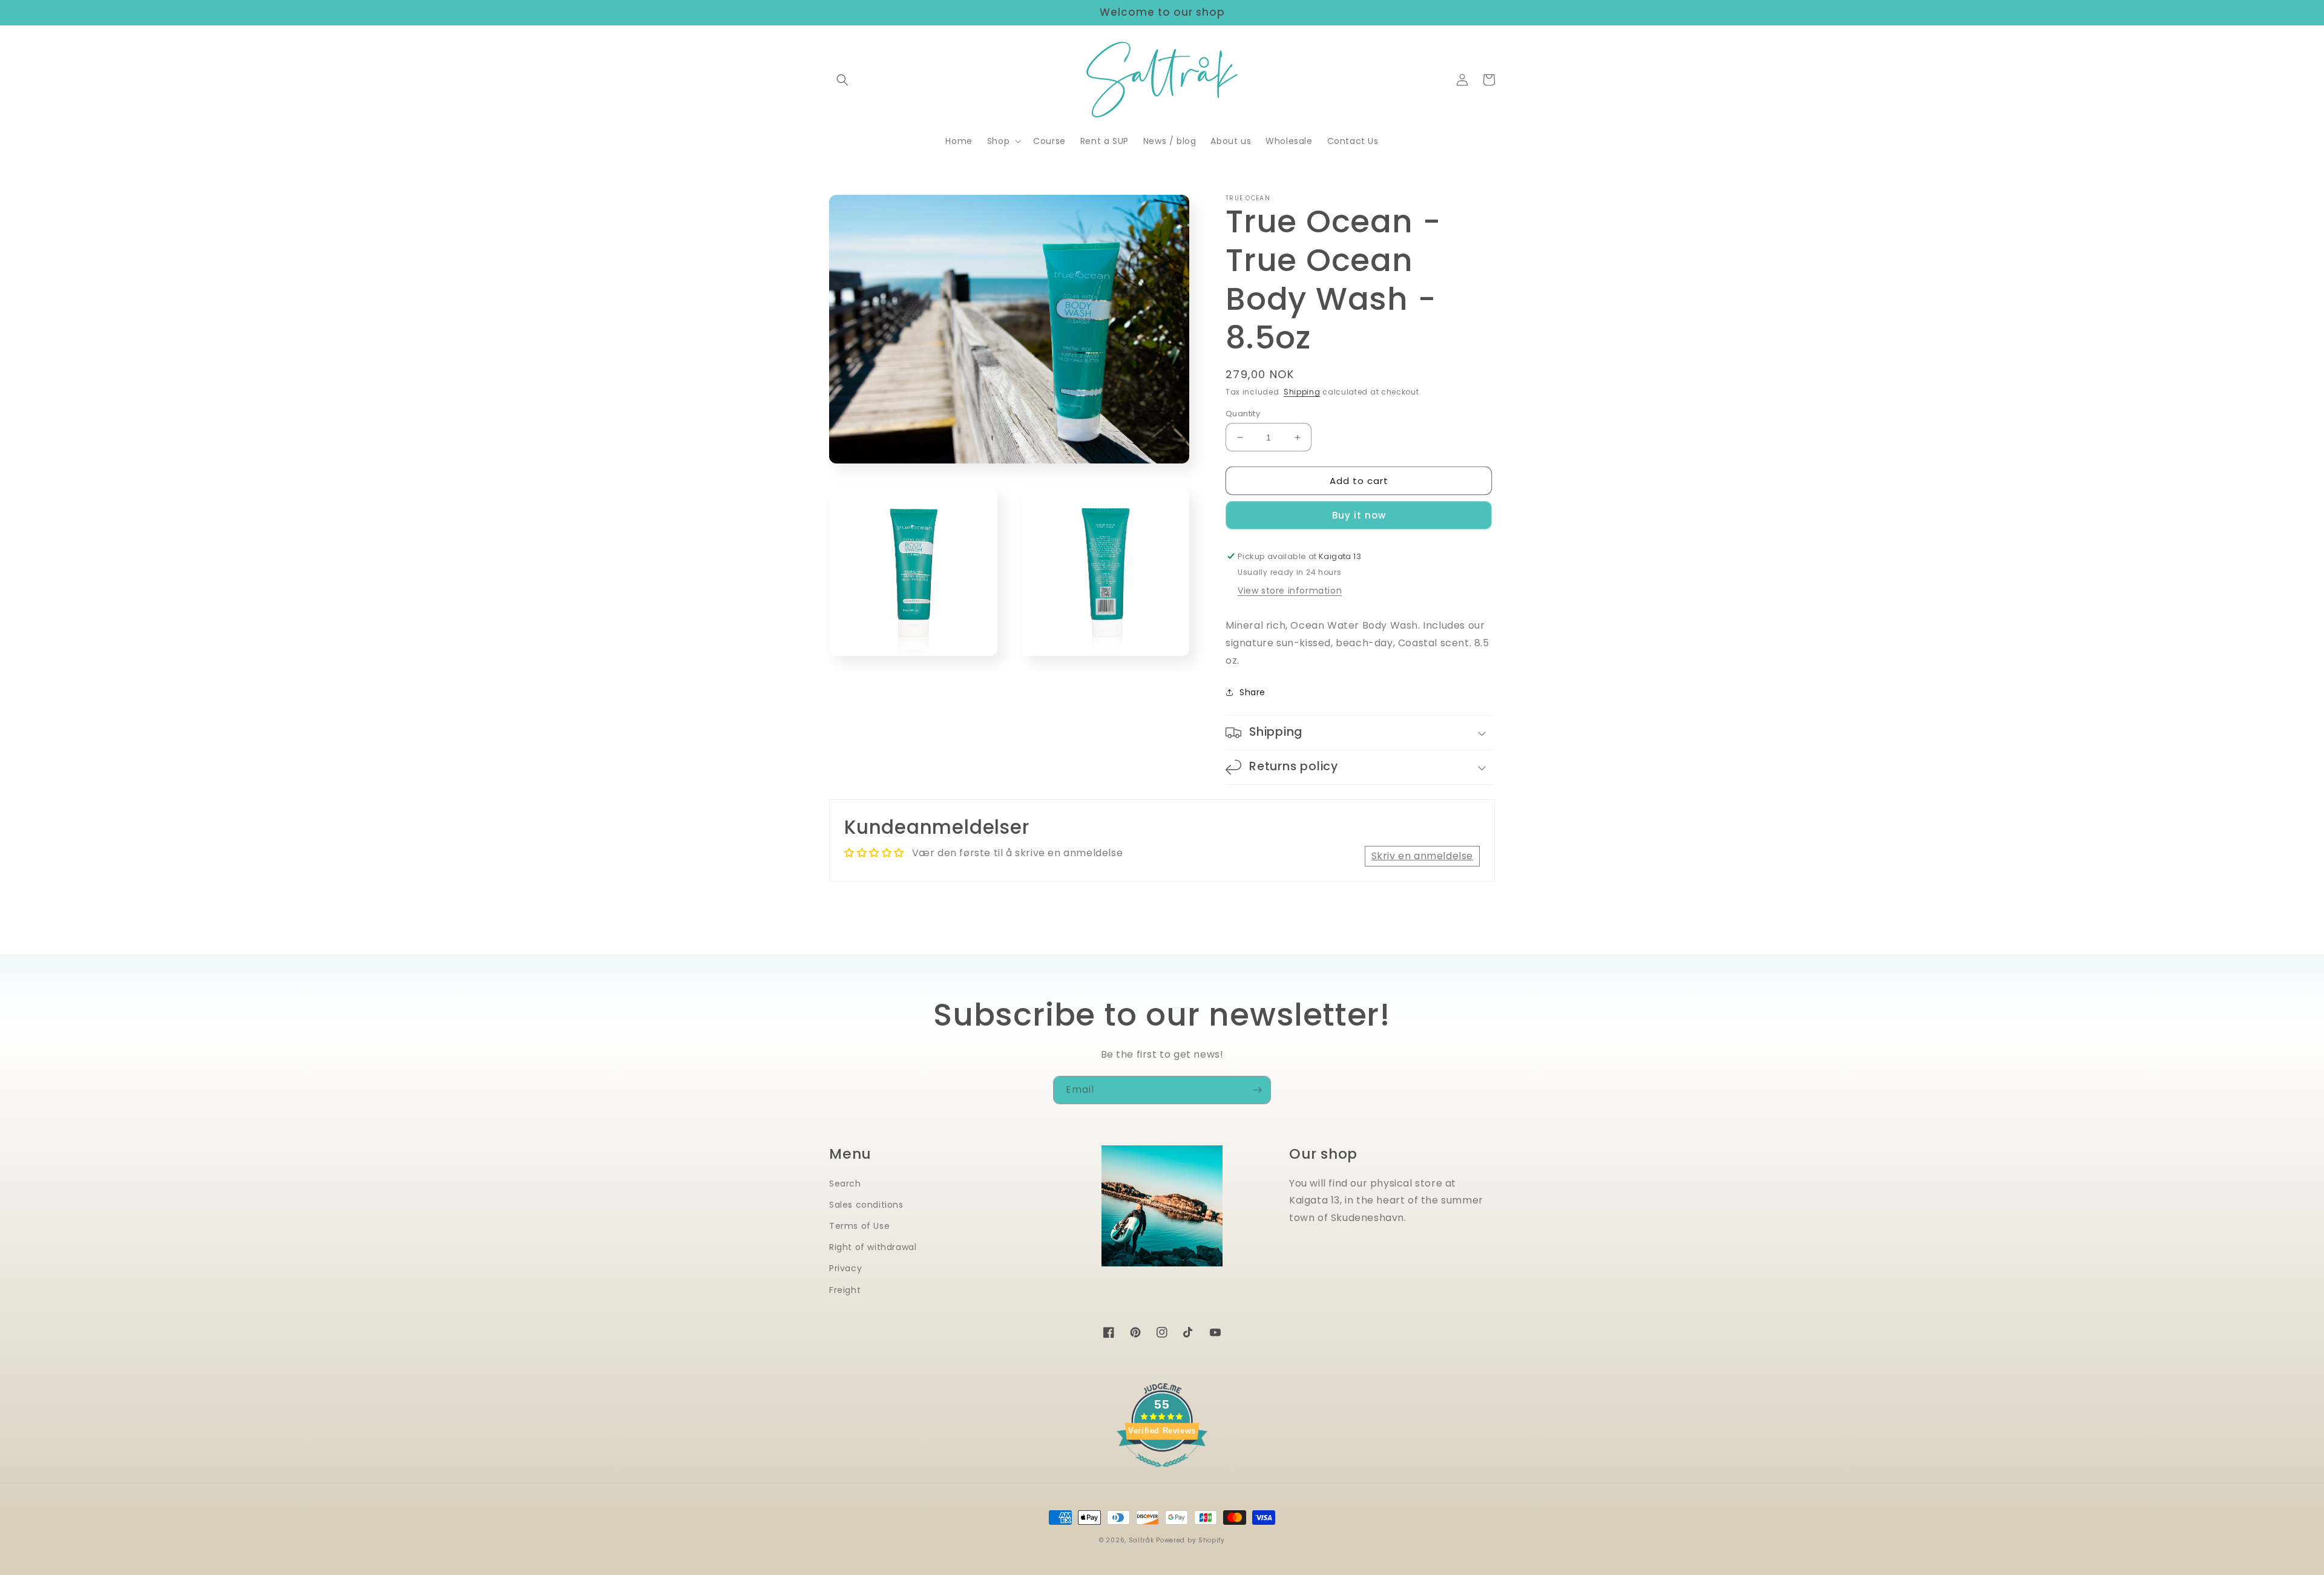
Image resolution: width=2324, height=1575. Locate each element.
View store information (1290, 591)
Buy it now (1359, 515)
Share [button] (1252, 692)
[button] (842, 80)
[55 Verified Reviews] (1162, 1473)
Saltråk (1141, 1540)
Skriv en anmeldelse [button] (1422, 856)
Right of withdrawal (873, 1247)
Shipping (1302, 392)
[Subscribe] (1257, 1090)
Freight (845, 1290)
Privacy (845, 1268)
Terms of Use (859, 1226)
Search (845, 1184)
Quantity (1243, 414)
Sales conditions (866, 1205)
